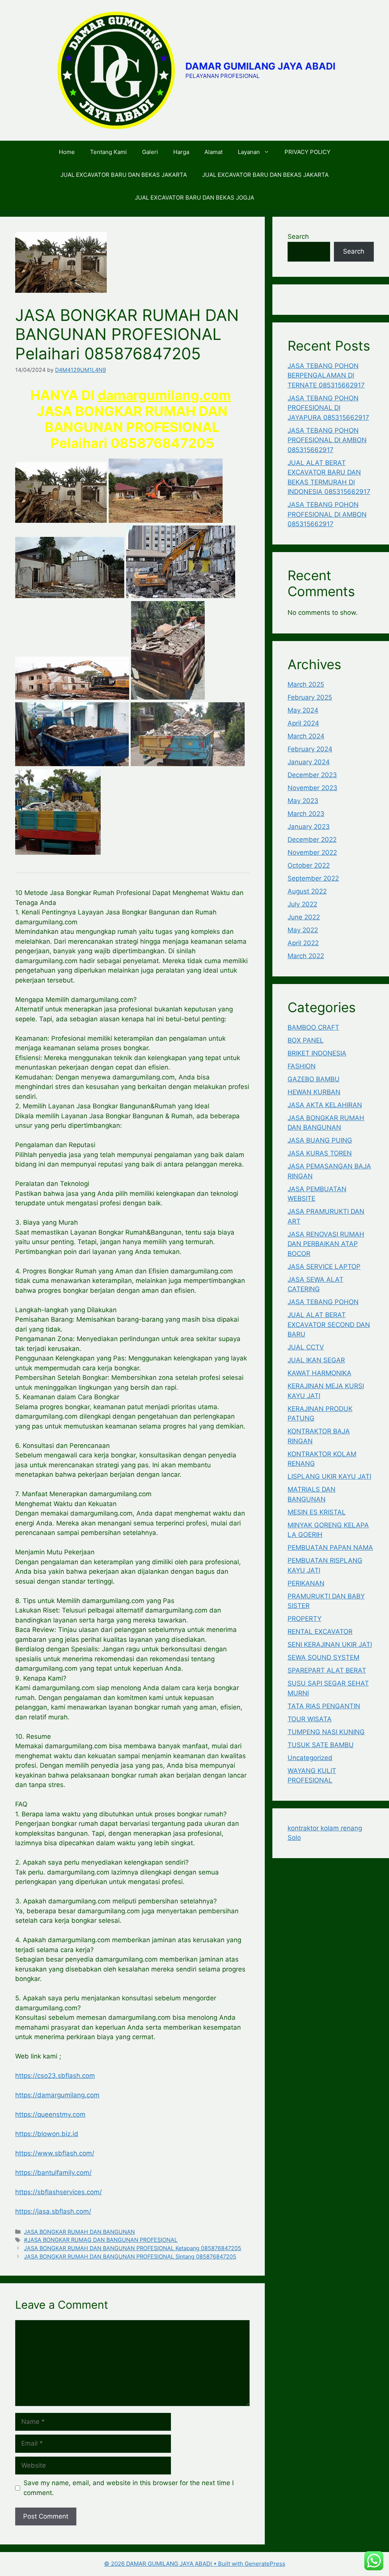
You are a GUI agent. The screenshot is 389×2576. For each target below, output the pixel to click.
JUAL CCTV (306, 1347)
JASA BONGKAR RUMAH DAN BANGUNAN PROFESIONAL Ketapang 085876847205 (133, 2248)
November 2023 (312, 788)
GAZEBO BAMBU (314, 1079)
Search (298, 236)
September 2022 (313, 878)
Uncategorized (310, 1758)
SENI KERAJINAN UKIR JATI (330, 1644)
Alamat (213, 152)
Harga (181, 152)
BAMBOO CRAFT (313, 1027)
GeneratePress (265, 2564)
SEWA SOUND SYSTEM (323, 1657)
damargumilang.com (164, 395)
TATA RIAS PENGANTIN (324, 1706)
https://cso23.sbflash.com (55, 2076)
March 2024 (306, 736)
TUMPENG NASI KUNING (326, 1732)
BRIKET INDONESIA (317, 1053)
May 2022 (303, 930)
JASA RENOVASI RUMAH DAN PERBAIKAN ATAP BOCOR (326, 1244)
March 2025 (306, 684)
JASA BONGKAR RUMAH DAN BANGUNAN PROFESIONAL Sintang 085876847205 (130, 2256)
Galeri (150, 152)
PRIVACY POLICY (308, 152)
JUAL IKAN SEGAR (316, 1360)
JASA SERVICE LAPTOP (324, 1267)
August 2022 (307, 891)
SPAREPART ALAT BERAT (327, 1670)
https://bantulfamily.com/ (53, 2173)
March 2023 (306, 814)
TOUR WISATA (310, 1719)
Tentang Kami (108, 152)
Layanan (249, 152)
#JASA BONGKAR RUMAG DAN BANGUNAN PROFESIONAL (101, 2240)
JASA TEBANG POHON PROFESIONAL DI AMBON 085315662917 (327, 440)
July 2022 (302, 904)
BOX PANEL (306, 1040)
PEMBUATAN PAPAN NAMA (330, 1548)
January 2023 (309, 827)
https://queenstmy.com (50, 2114)
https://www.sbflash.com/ (55, 2153)
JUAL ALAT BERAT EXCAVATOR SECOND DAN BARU (329, 1325)
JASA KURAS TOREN (320, 1153)
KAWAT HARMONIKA (319, 1373)
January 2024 (309, 762)
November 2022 (312, 852)
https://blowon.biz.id (47, 2134)
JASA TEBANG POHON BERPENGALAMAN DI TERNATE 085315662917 (326, 375)
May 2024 (303, 710)
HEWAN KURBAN (314, 1092)
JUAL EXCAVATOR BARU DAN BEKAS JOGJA (194, 198)
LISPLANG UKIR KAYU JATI (329, 1476)
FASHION (302, 1066)
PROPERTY (304, 1619)
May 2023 (303, 801)
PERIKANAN (306, 1583)
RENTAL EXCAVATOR (320, 1632)
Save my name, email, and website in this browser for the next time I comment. (129, 2488)
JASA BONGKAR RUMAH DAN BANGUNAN (79, 2232)
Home (67, 152)
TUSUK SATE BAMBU (321, 1745)
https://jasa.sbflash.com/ (53, 2211)
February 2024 (310, 749)
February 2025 (310, 697)
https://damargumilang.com (57, 2095)
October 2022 (309, 865)
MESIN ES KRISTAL (317, 1512)
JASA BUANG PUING (320, 1140)
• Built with (174, 2564)
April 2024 (303, 723)
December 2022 (312, 840)
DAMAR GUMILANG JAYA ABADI (260, 66)
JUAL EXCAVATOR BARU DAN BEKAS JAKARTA (124, 175)
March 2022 (306, 956)
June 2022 (304, 917)
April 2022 (303, 943)
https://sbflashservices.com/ (59, 2192)
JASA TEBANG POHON (323, 1302)
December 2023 (312, 775)
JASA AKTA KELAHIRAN (325, 1105)
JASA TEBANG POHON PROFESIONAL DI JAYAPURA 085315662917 (328, 408)
